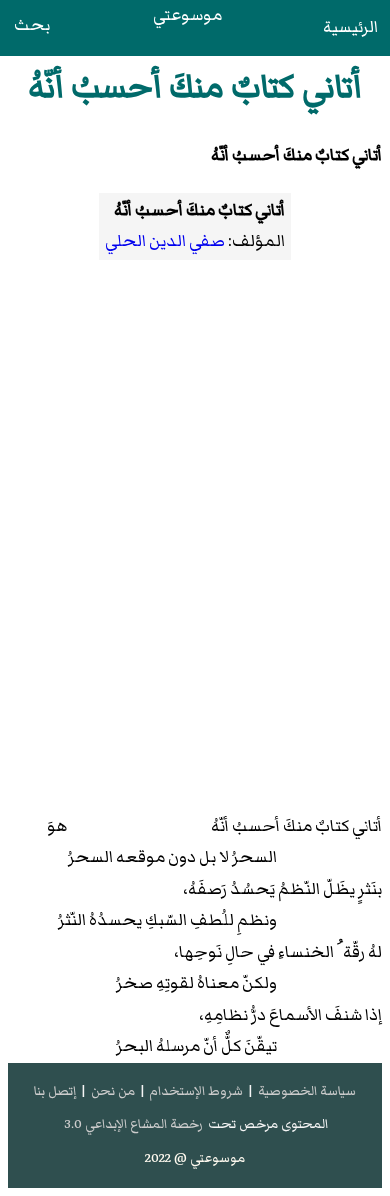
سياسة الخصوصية (307, 1091)
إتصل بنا (55, 1091)
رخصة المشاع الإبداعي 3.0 (133, 1124)
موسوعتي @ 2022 (195, 1158)
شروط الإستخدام (196, 1091)
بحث (32, 25)
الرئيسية (350, 27)
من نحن (113, 1091)
